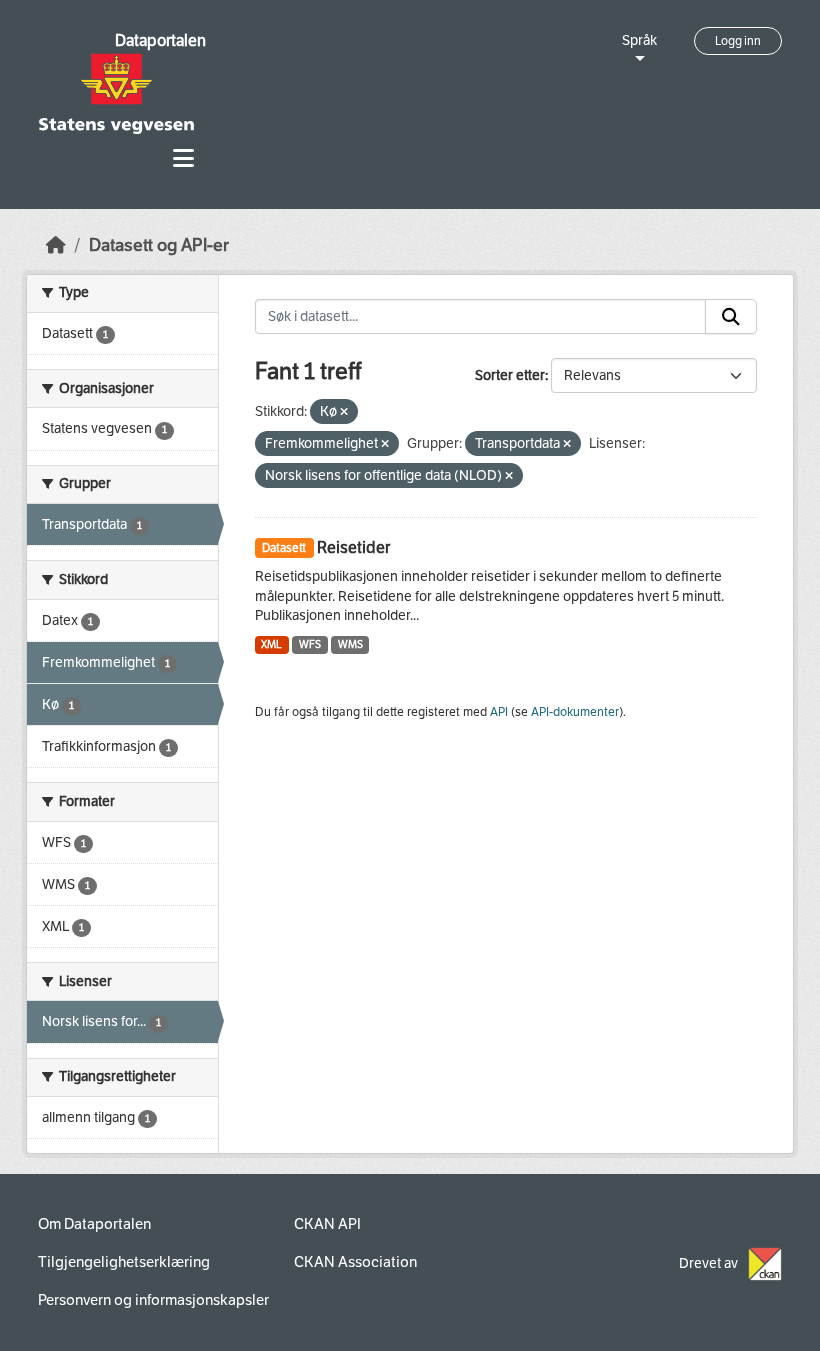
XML (271, 644)
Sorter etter (510, 375)
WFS (310, 644)
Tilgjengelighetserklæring (124, 1262)
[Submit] (731, 317)
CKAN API (327, 1224)
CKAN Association (355, 1262)
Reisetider (353, 547)
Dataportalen (160, 40)
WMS (350, 644)
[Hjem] (56, 245)
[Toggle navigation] (183, 158)
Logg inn (738, 41)
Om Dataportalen (94, 1224)
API (499, 712)
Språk (639, 40)
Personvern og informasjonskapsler (153, 1300)
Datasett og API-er (159, 245)
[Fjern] (344, 412)
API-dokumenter (575, 712)
